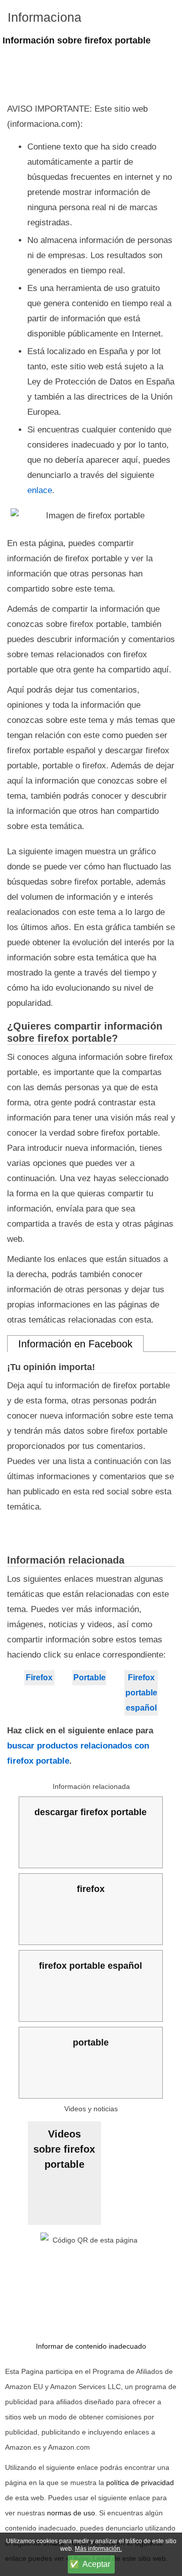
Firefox (39, 1678)
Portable (89, 1678)
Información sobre (77, 40)
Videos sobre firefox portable (64, 2149)
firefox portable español (90, 1966)
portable (91, 2043)
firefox (91, 1889)
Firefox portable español (141, 1693)
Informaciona (44, 17)
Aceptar (96, 2564)
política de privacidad (140, 2483)
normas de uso (71, 2513)
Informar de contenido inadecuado (91, 2346)
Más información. (98, 2549)
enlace (40, 490)
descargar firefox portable (90, 1812)
